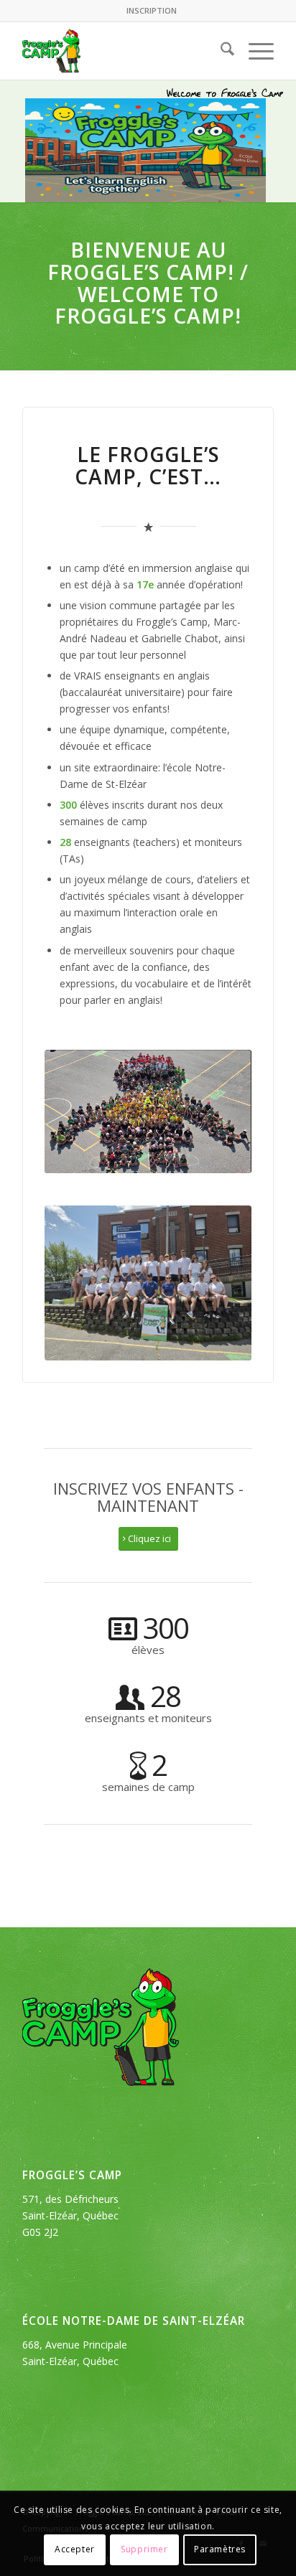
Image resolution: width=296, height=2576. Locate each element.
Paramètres (220, 2549)
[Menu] (254, 51)
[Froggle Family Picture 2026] (148, 1111)
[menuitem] (152, 11)
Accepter (75, 2549)
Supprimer (144, 2549)
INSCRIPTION (152, 10)
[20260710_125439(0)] (148, 1283)
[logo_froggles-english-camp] (123, 51)
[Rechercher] (220, 51)
